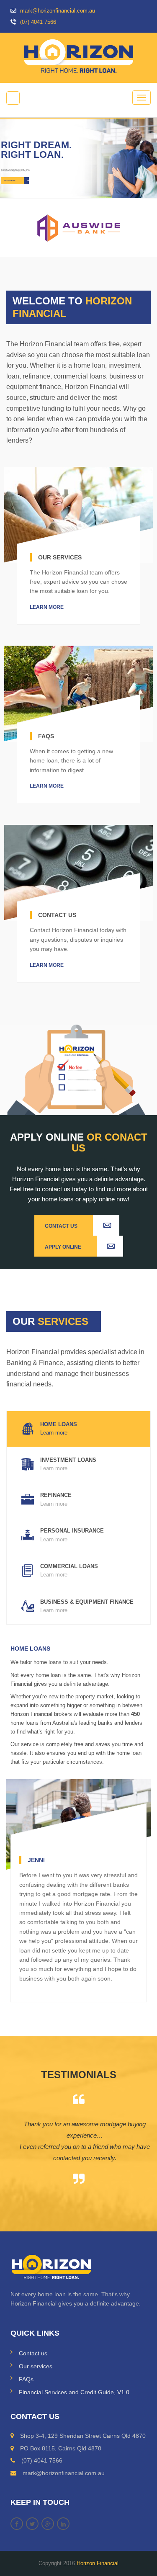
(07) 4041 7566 (37, 22)
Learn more (47, 607)
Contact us (33, 2353)
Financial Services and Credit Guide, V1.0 (74, 2392)
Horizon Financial (98, 2563)
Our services (36, 2366)
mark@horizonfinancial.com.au (57, 11)
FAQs (26, 2379)
